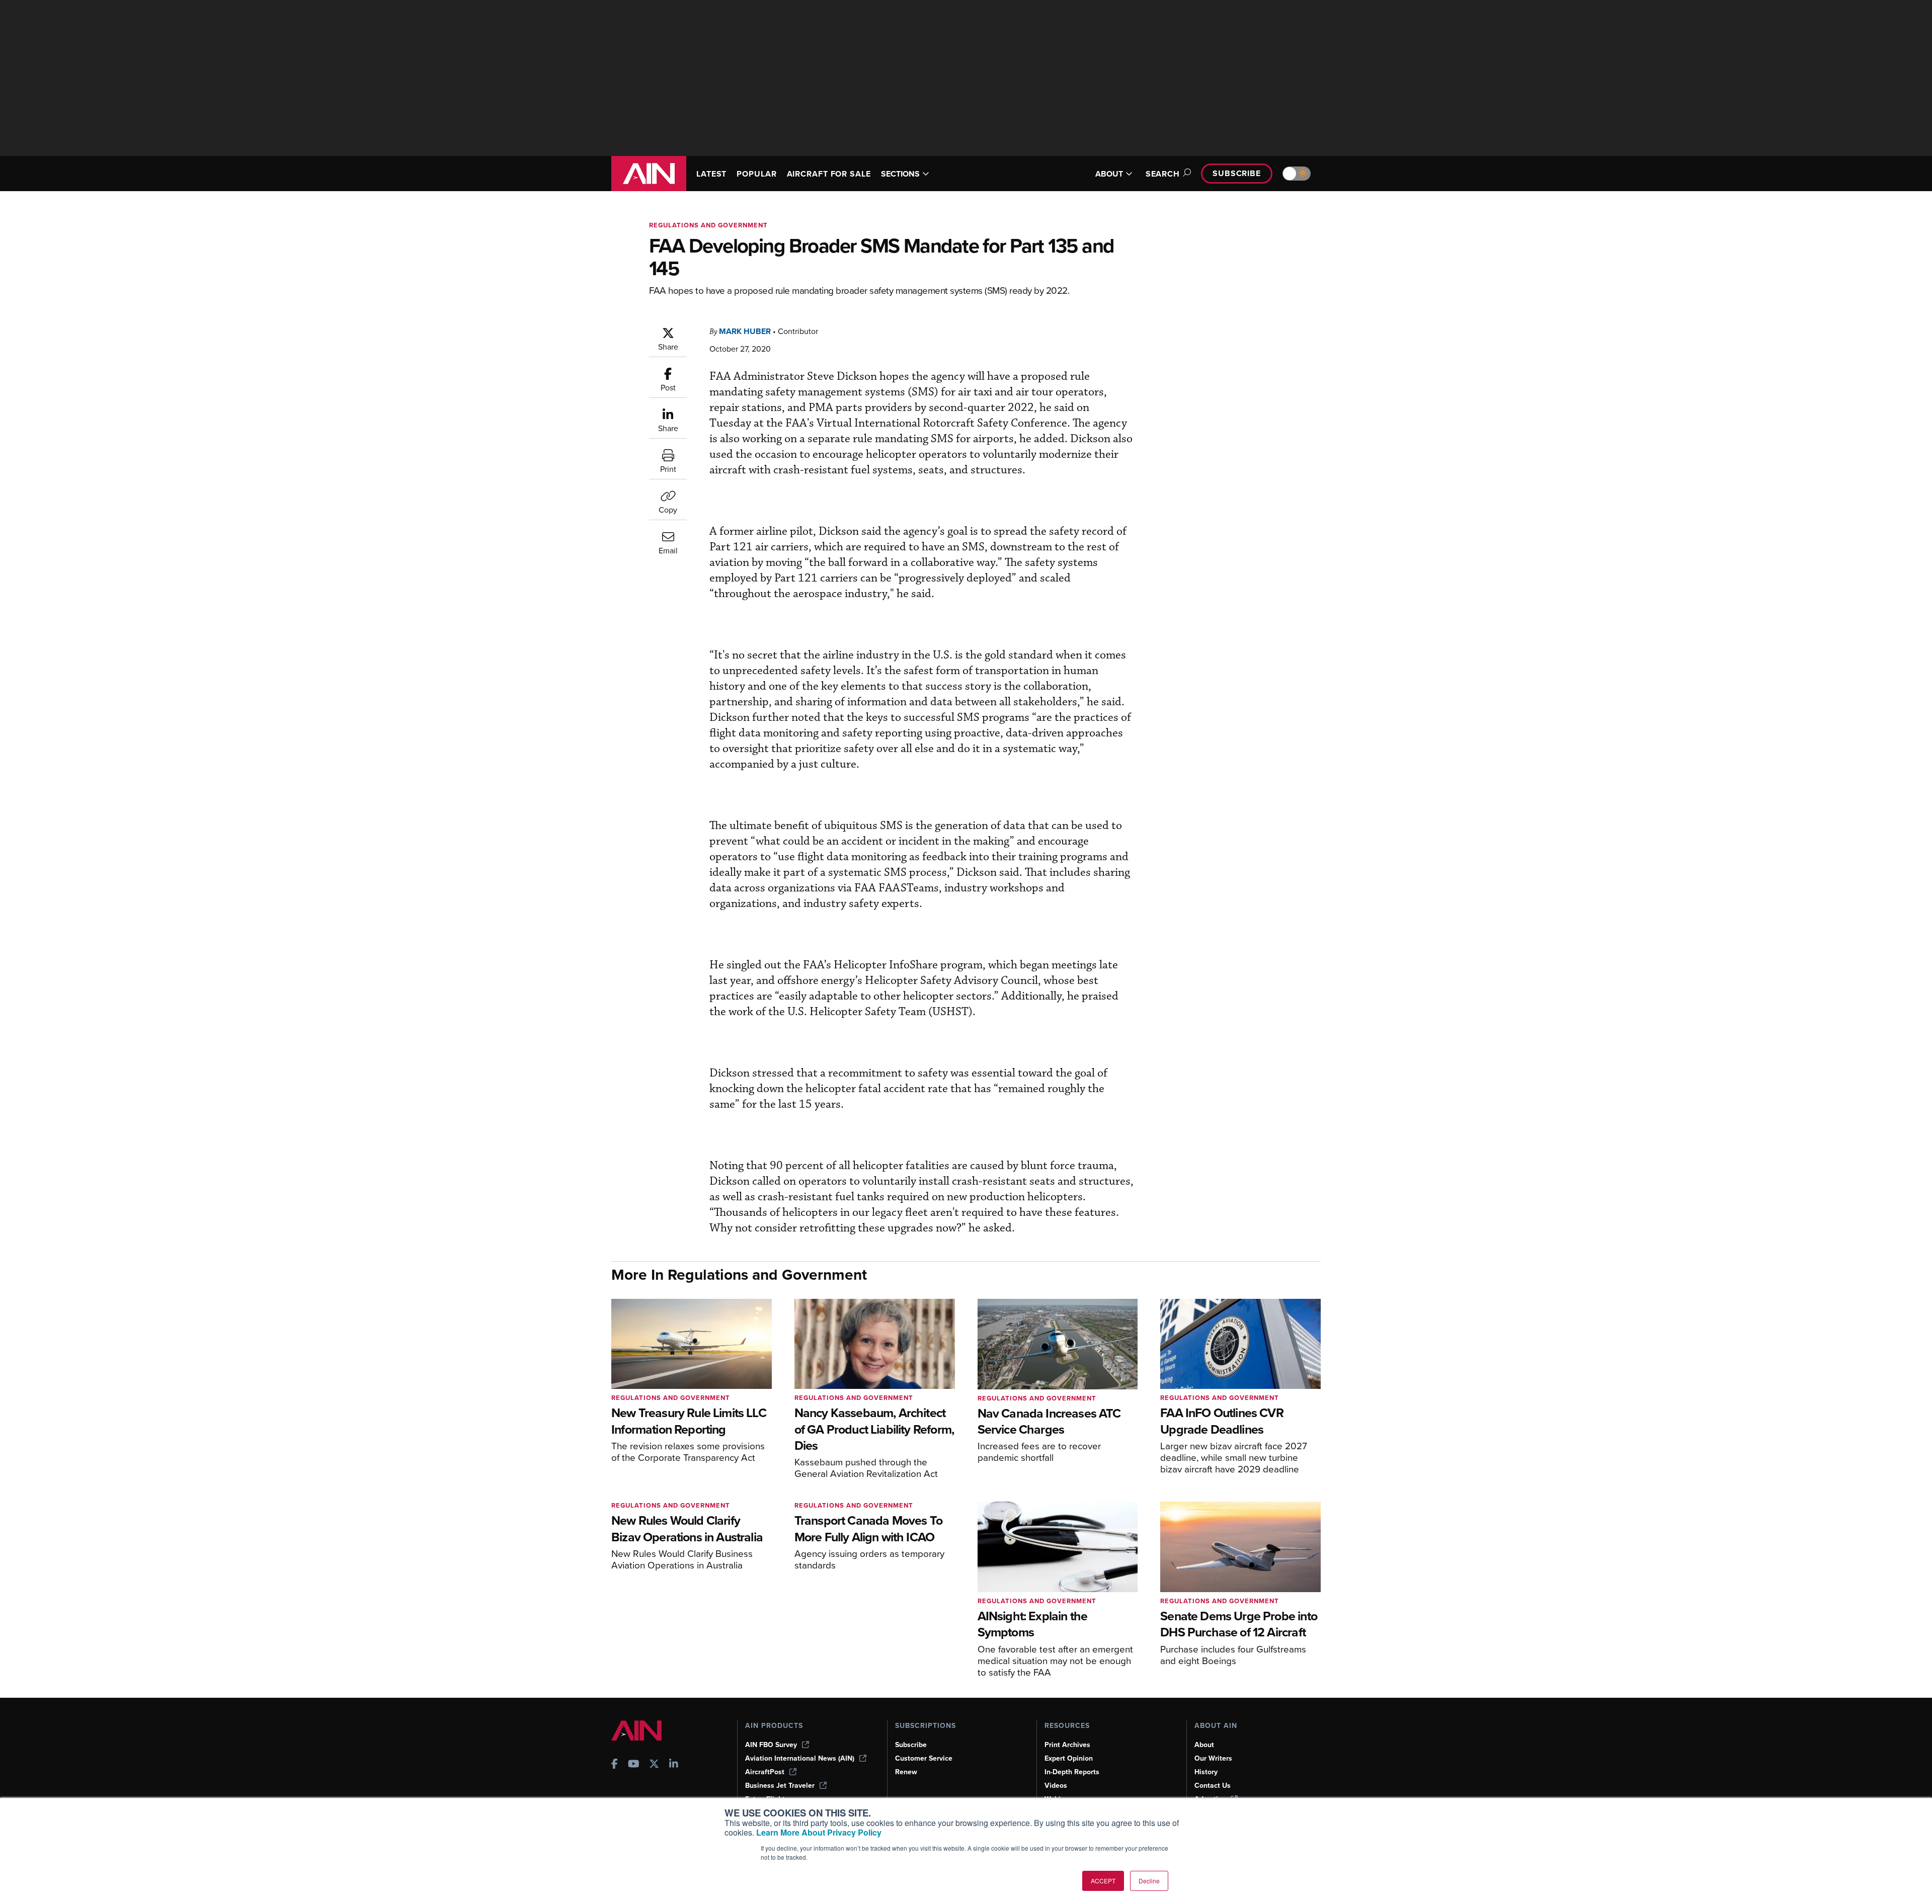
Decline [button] (1149, 1881)
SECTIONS (900, 174)
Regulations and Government (708, 225)
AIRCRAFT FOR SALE (829, 174)
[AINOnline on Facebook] (615, 1765)
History (1206, 1772)
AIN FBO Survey (771, 1745)
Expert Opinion (1069, 1758)
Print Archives (1067, 1745)
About (1204, 1745)
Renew (906, 1772)
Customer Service (924, 1758)
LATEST (711, 174)
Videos (1056, 1786)
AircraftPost (765, 1772)
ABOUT (1109, 174)
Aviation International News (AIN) (800, 1758)
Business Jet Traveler (780, 1786)
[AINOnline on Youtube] (634, 1765)
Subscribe (1237, 173)
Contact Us (1213, 1786)
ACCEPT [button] (1103, 1881)
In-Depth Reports (1072, 1772)
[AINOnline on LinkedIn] (674, 1765)
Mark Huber (745, 331)
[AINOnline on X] (654, 1765)
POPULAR (756, 174)
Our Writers (1213, 1758)
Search (1163, 174)
